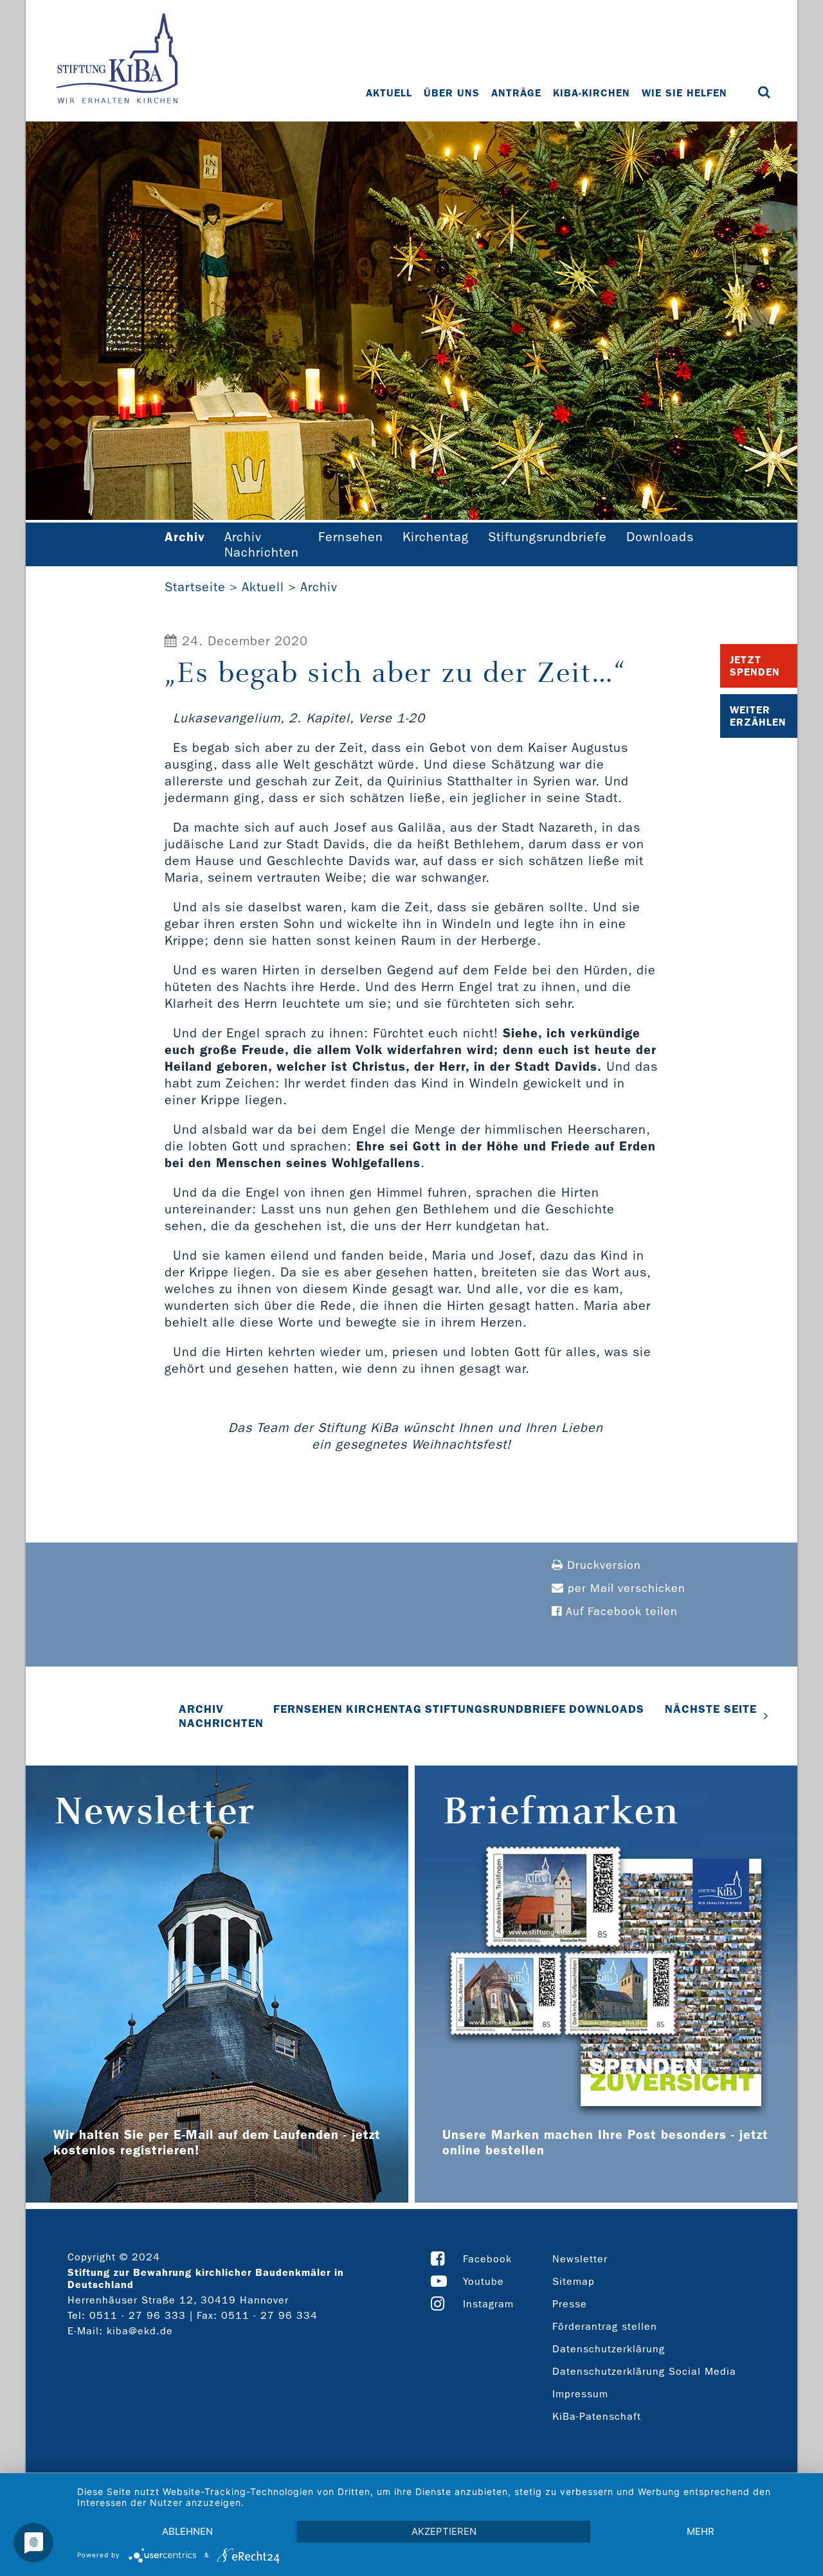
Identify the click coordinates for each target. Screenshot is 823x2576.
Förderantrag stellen (605, 2326)
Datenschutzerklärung (609, 2349)
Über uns (452, 93)
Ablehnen (187, 2531)
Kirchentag (436, 537)
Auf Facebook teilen (620, 1612)
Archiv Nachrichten (262, 544)
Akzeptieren (444, 2531)
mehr (701, 2531)
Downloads (660, 537)
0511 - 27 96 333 (138, 2315)
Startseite (195, 587)
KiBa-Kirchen (592, 93)
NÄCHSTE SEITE (711, 1709)
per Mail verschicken (625, 1588)
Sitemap (574, 2281)
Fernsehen (351, 537)
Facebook (487, 2259)
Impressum (580, 2394)
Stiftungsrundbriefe (547, 537)
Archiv (319, 587)
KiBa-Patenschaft (597, 2416)
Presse (570, 2304)
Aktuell (389, 93)
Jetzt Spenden (755, 666)
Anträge (516, 93)
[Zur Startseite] (117, 60)
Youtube (484, 2281)
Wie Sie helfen (684, 93)
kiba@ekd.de (140, 2331)
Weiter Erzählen (758, 716)
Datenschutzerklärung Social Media (644, 2371)
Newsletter (580, 2259)
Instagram (488, 2304)
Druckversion (602, 1565)
